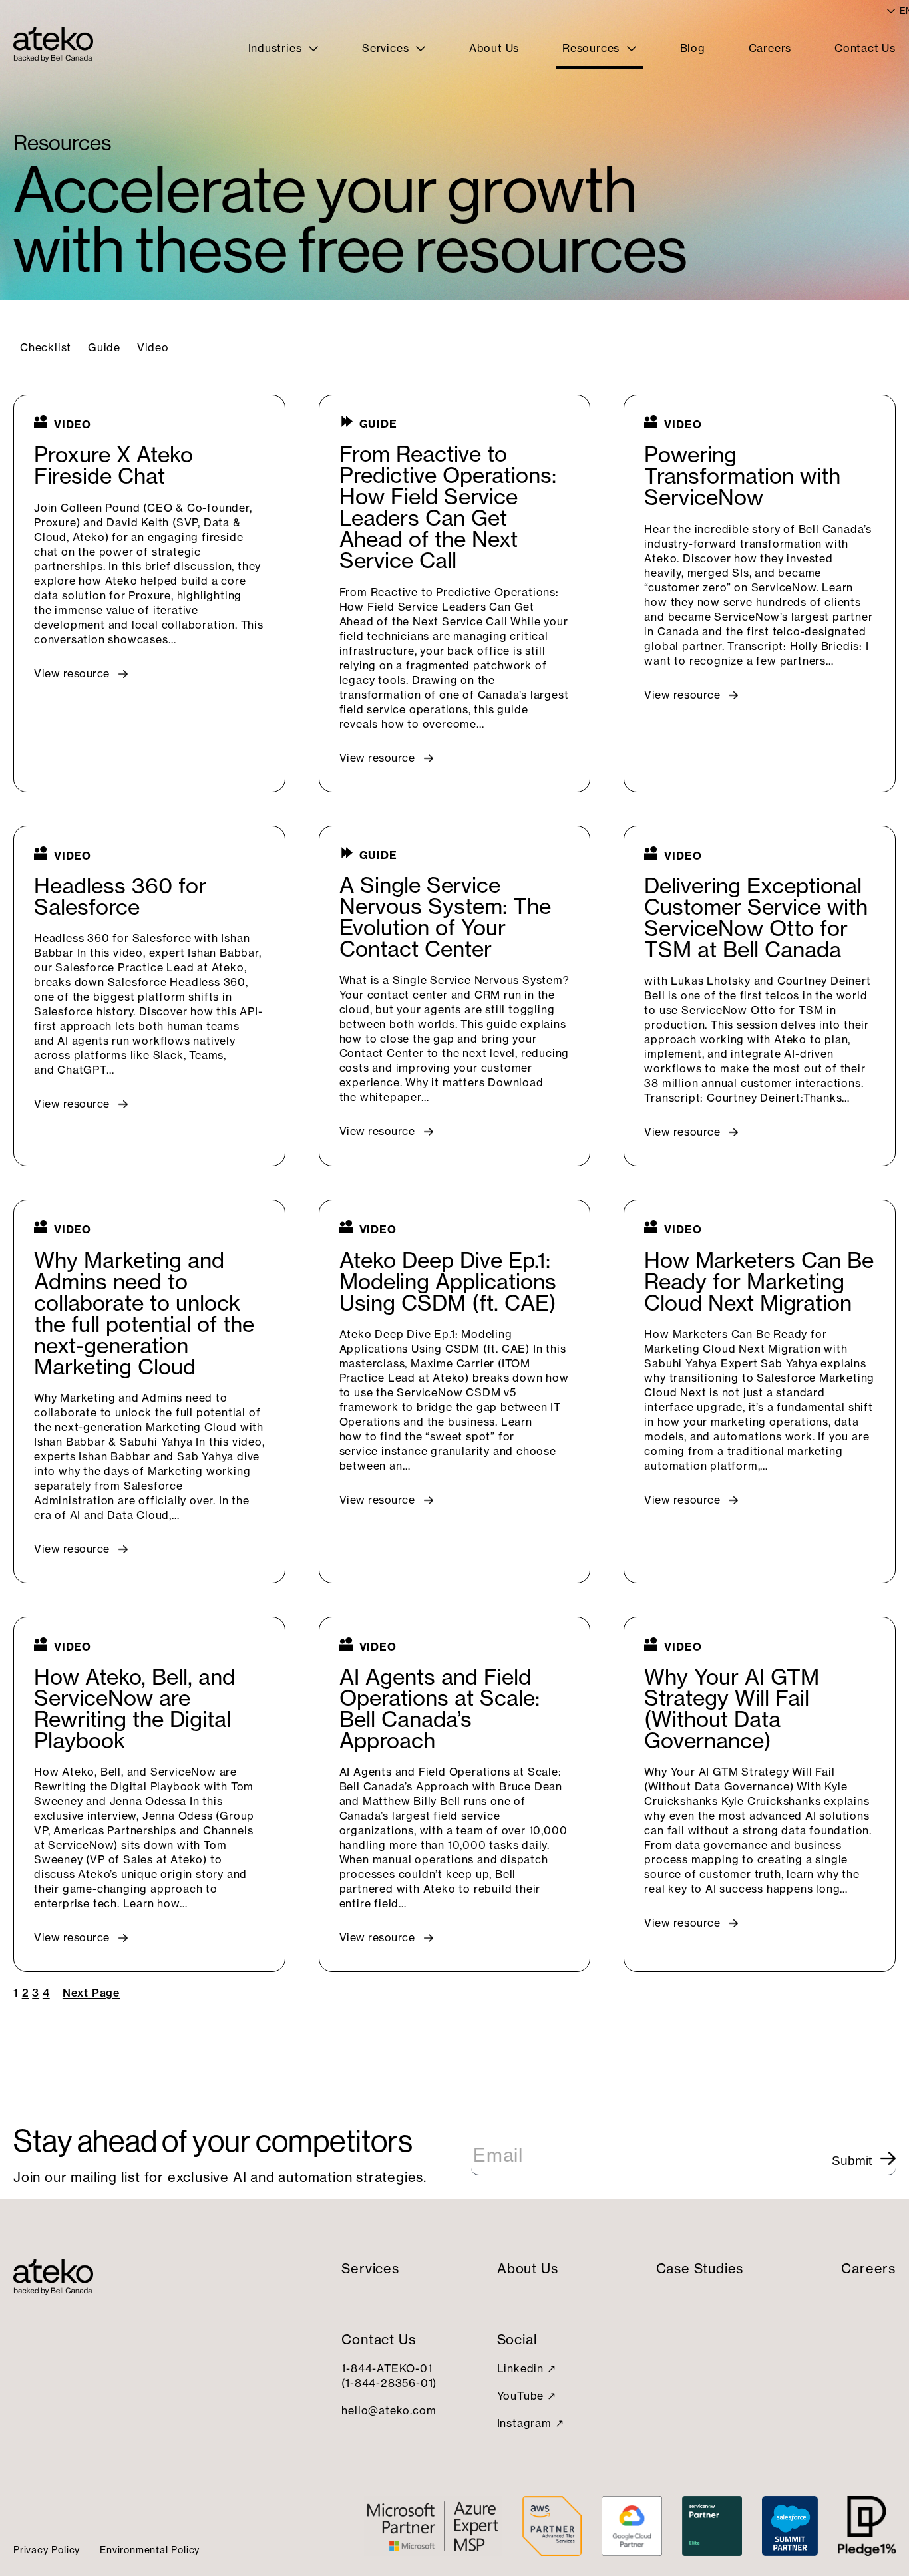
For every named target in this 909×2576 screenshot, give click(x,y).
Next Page (91, 1993)
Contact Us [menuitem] (865, 48)
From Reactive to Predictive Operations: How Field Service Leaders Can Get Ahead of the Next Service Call (448, 508)
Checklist (46, 347)
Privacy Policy (47, 2550)
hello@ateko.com (389, 2410)
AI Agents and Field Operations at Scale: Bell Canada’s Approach (440, 1709)
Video (153, 347)
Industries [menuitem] (277, 48)
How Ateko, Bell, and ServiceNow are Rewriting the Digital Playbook (134, 1709)
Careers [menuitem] (770, 48)
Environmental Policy (150, 2550)
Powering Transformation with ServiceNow (742, 476)
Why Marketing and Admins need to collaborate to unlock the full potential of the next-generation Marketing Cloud (144, 1314)
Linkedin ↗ (527, 2368)
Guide (104, 347)
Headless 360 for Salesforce (120, 897)
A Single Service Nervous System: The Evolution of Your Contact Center (445, 917)
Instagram (524, 2423)
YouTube (521, 2396)
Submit (852, 2161)
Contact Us (378, 2339)
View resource (72, 673)
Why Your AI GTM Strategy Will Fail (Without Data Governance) (732, 1709)
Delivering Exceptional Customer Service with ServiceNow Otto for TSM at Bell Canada (756, 918)
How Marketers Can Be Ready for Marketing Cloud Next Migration (759, 1282)
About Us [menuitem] (494, 48)
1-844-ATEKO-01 (387, 2368)
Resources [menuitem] (593, 48)
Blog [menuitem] (693, 48)
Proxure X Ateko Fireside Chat (113, 466)
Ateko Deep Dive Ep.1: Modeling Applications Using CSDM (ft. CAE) (448, 1282)
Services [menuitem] (387, 48)
